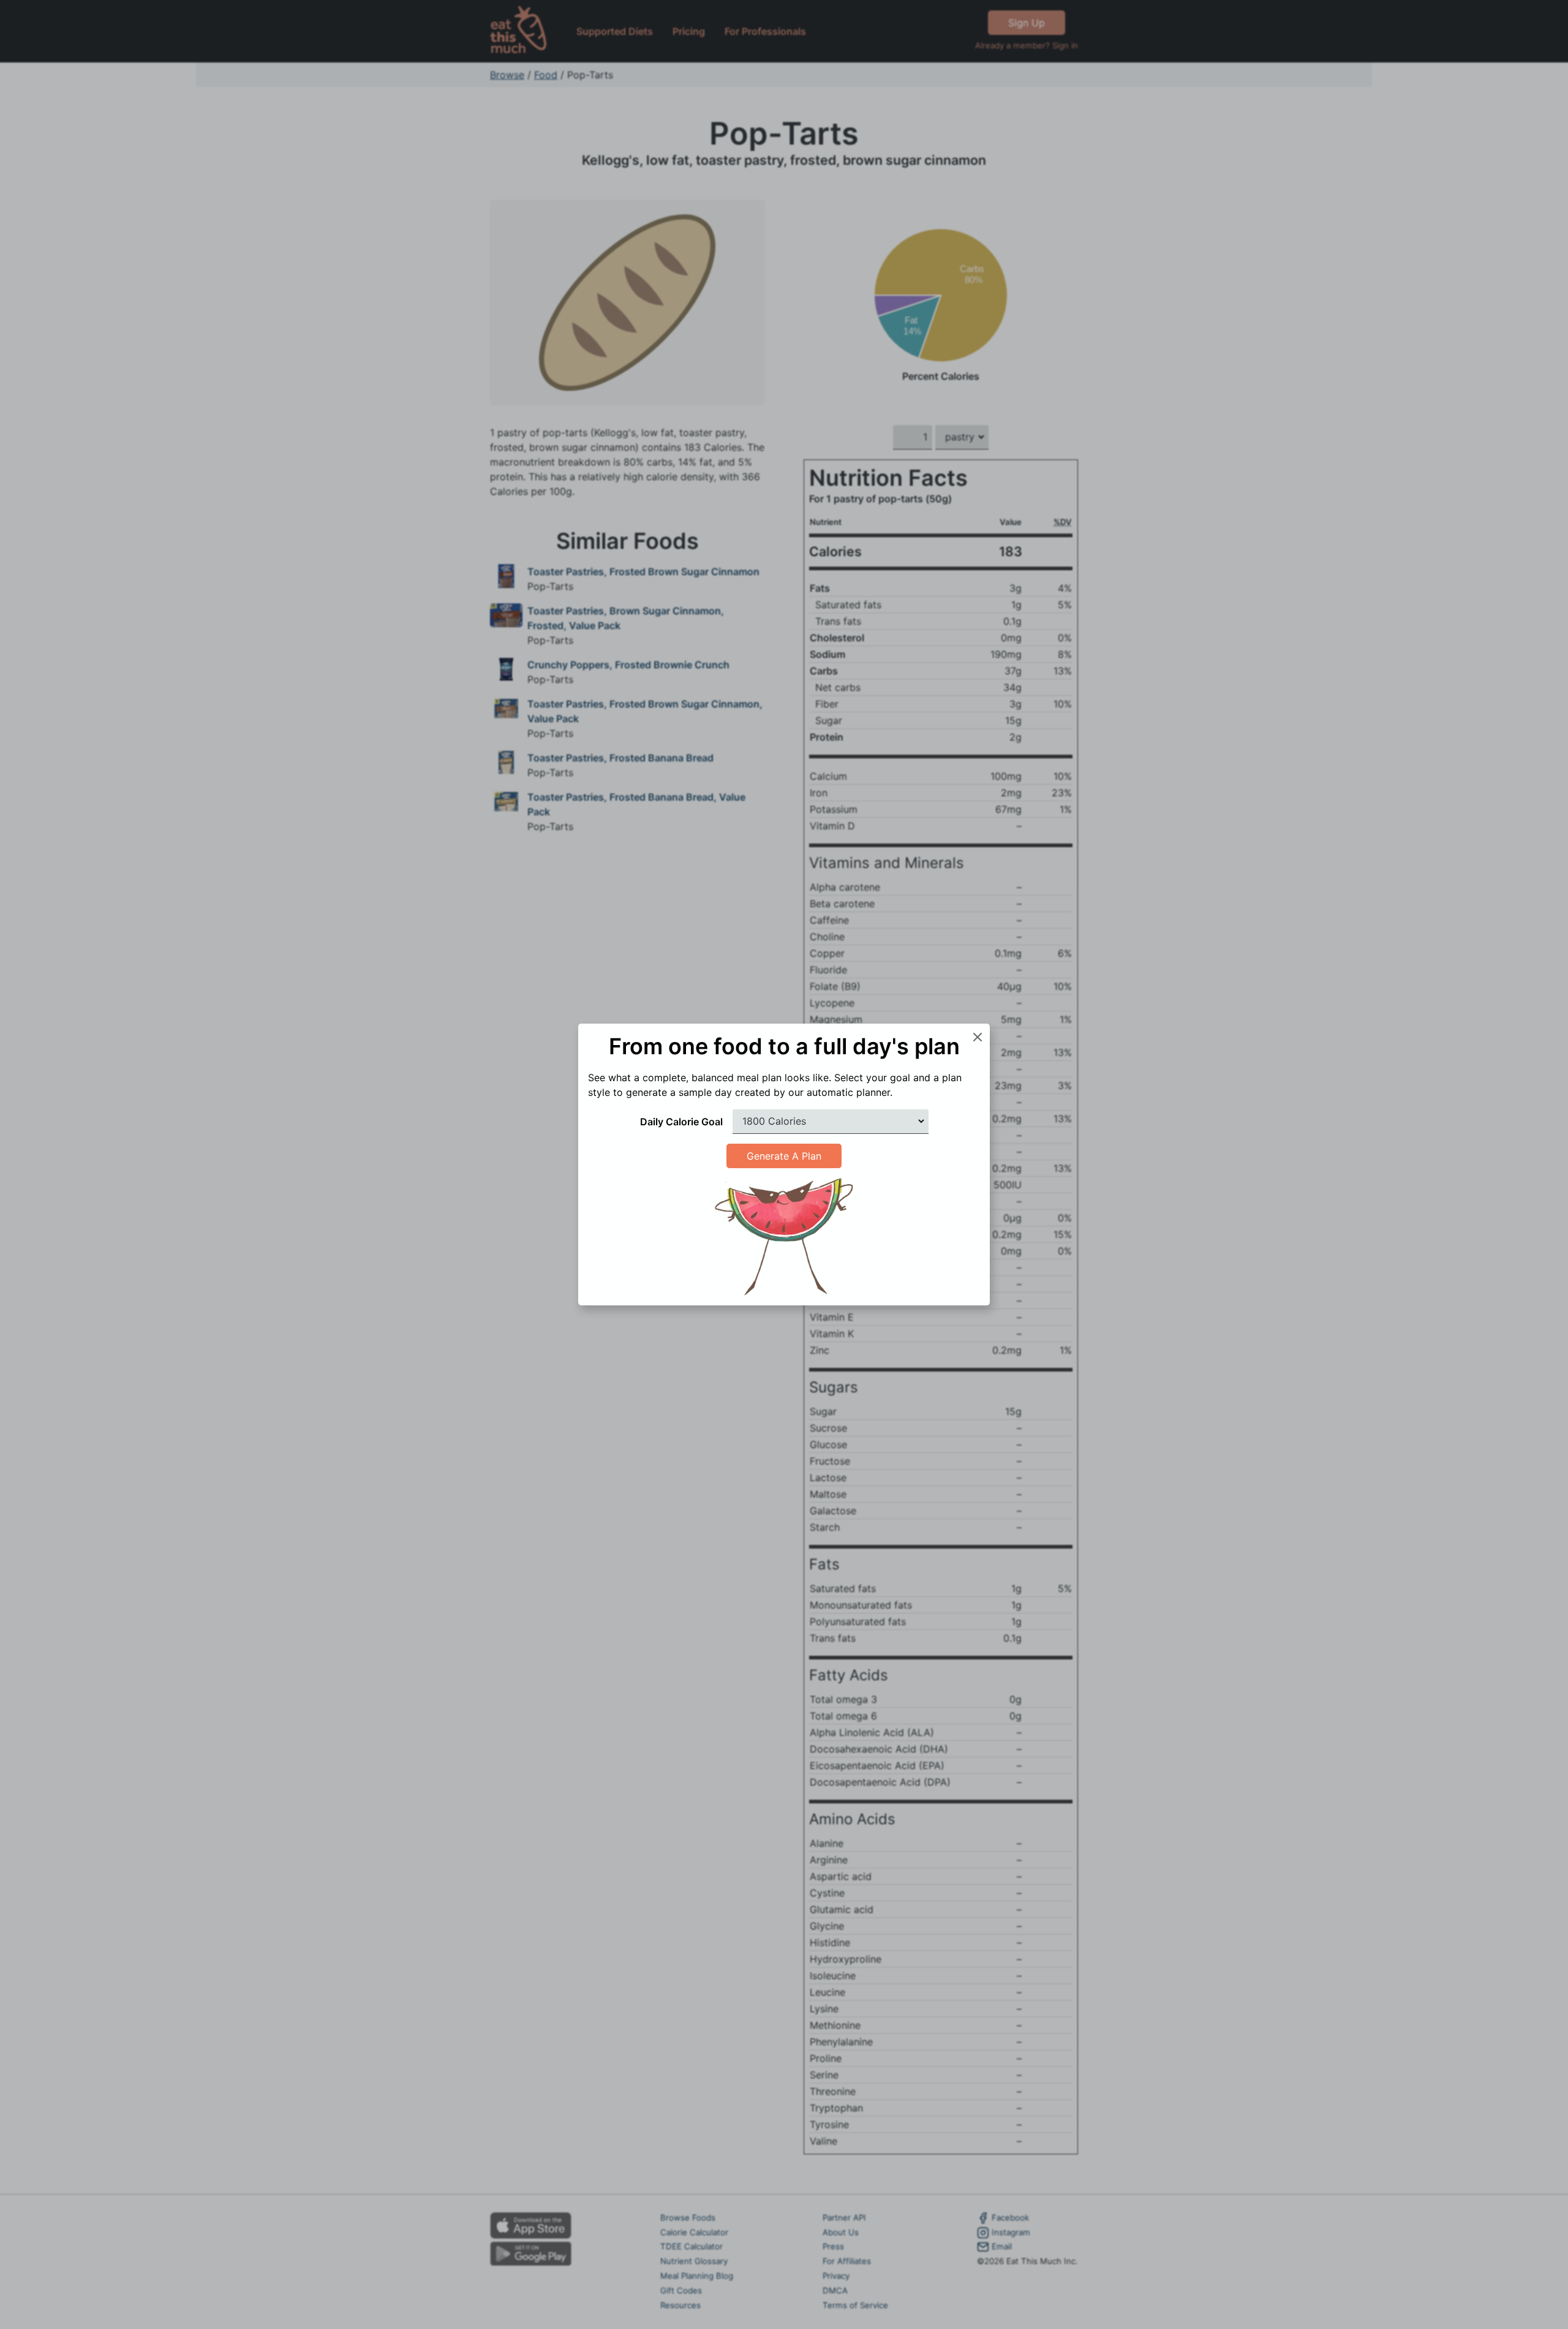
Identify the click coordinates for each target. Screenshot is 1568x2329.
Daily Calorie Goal (681, 1122)
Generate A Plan (784, 1156)
